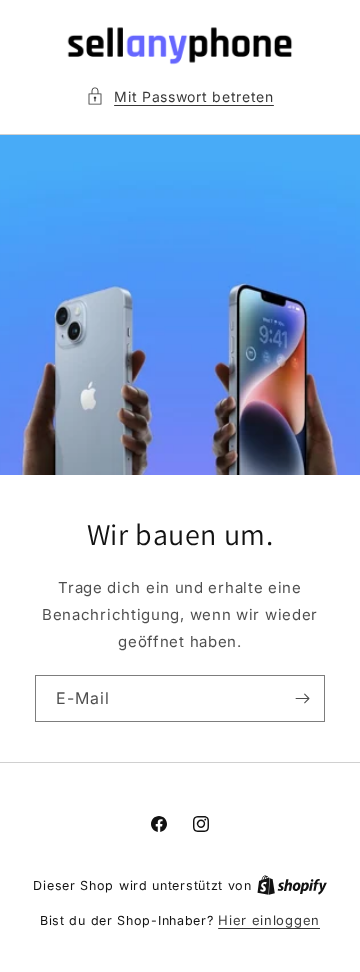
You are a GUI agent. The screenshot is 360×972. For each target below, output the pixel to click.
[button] (180, 96)
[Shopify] (292, 885)
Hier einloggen (269, 920)
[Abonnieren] (302, 698)
